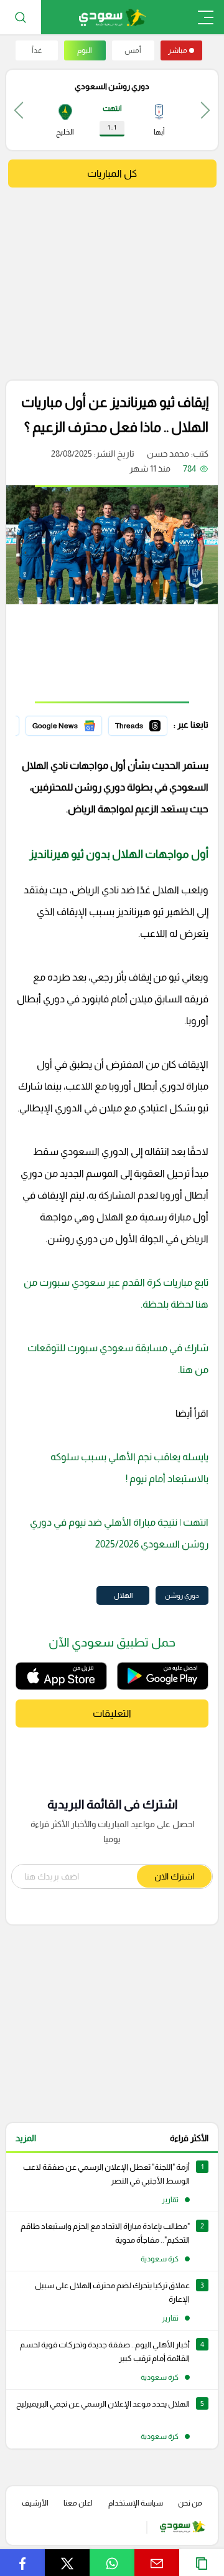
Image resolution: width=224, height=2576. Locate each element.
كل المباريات (112, 173)
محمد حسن (168, 454)
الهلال (123, 1595)
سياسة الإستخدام (136, 2503)
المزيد (26, 2138)
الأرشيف (35, 2503)
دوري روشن (182, 1595)
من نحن (190, 2503)
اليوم (85, 50)
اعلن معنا (78, 2503)
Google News (75, 724)
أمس (133, 50)
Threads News (139, 724)
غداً (37, 50)
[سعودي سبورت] (112, 17)
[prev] (205, 110)
